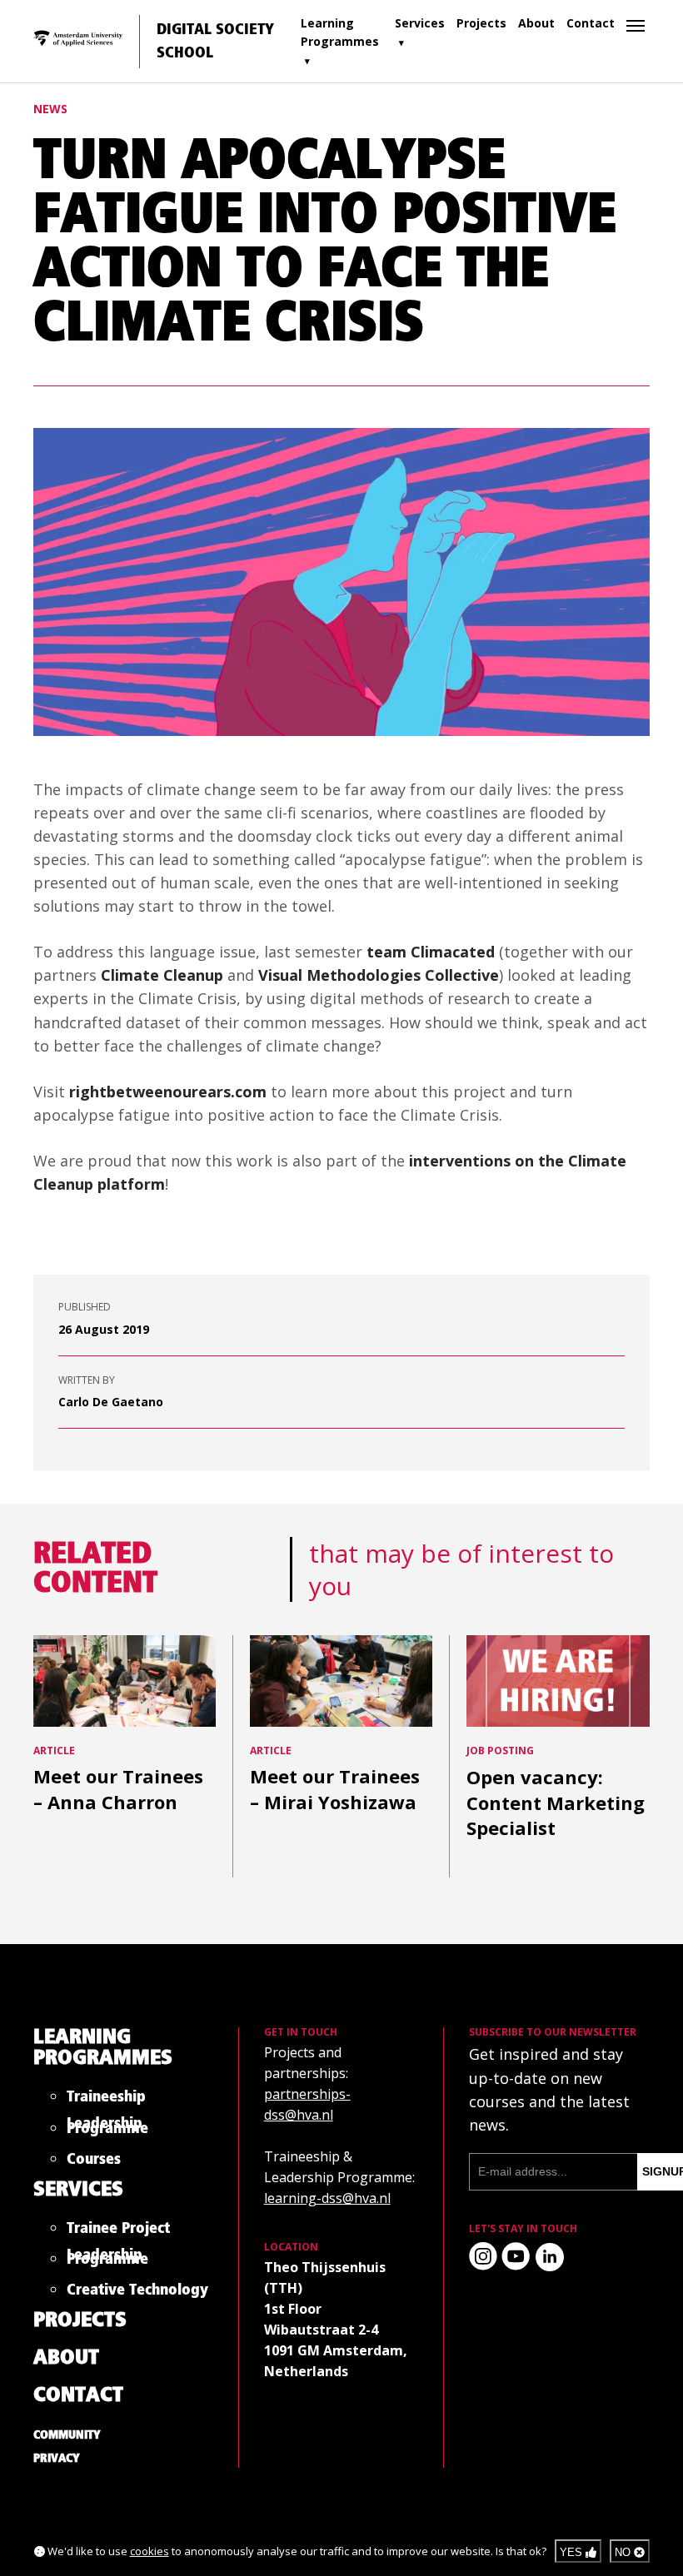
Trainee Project (118, 2232)
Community (67, 2435)
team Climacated (431, 952)
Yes (573, 2552)
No (624, 2552)
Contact (591, 23)
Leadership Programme (107, 2129)
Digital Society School (215, 42)
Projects (481, 23)
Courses (94, 2163)
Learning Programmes (340, 32)
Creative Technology (137, 2293)
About (536, 23)
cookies (150, 2551)
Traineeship (106, 2100)
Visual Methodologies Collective (379, 975)
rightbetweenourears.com (168, 1092)
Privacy (57, 2459)
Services (420, 23)
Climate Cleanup (162, 975)
